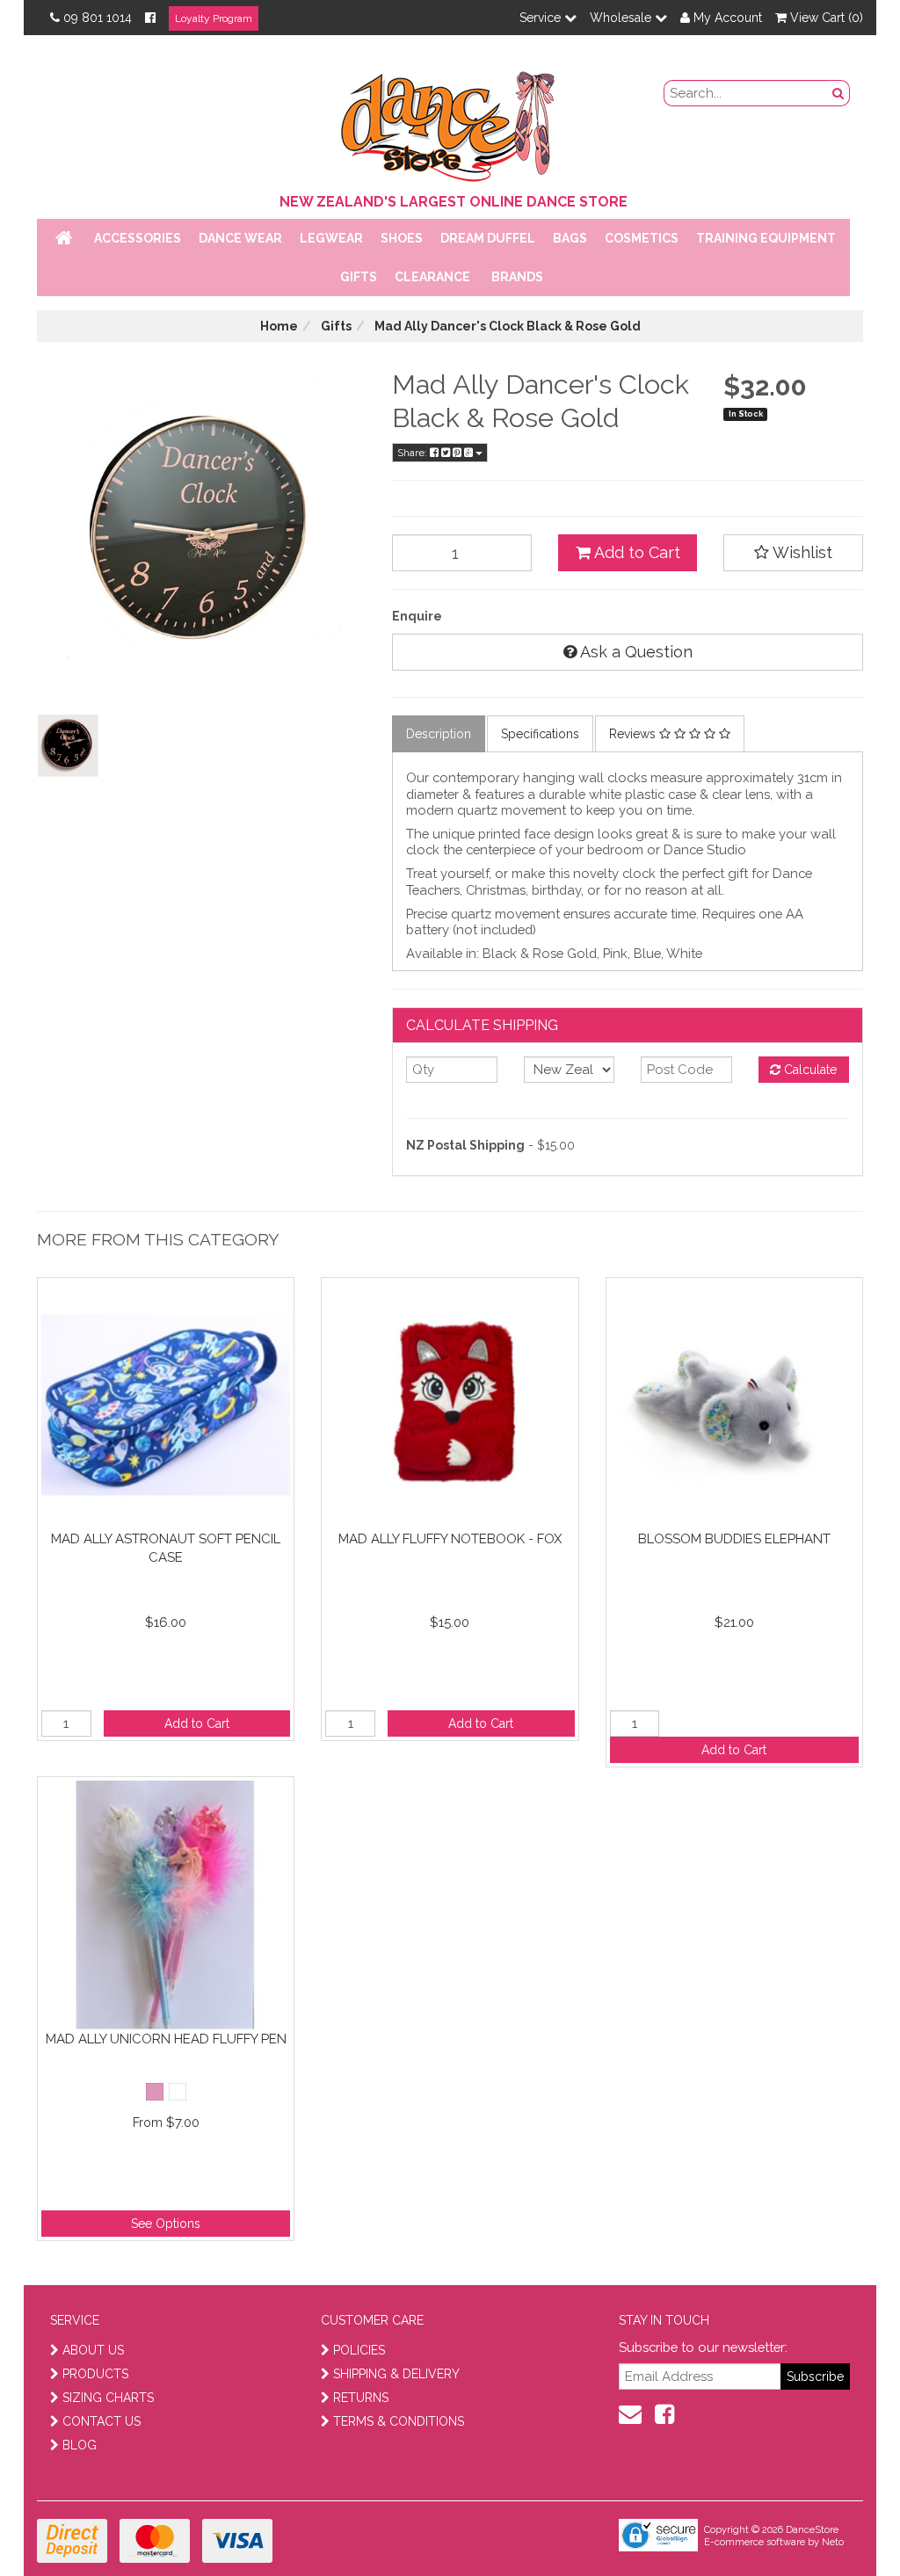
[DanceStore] (450, 122)
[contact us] (630, 2414)
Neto (833, 2542)
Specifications (540, 734)
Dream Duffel (488, 238)
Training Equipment (766, 238)
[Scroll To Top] (842, 2524)
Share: (414, 453)
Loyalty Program (214, 18)
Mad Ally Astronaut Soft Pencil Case (166, 1548)
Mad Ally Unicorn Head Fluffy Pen (166, 2039)
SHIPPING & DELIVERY (396, 2374)
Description (439, 734)
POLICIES (359, 2350)
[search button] (838, 93)
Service (542, 18)
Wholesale (622, 18)
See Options (166, 2224)
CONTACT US (102, 2421)
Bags (570, 238)
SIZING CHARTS (108, 2398)
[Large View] (68, 746)
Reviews (634, 734)
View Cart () (825, 18)
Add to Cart (635, 552)
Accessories (138, 238)
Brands (517, 277)
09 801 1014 (98, 18)
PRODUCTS (95, 2374)
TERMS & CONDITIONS (399, 2421)
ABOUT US (93, 2350)
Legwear (331, 238)
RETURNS (361, 2398)
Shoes (402, 238)
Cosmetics (642, 238)
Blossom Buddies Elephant (734, 1539)
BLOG (80, 2445)
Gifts (359, 277)
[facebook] (664, 2414)
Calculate (809, 1070)
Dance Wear (240, 238)
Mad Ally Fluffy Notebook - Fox (450, 1539)
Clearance (432, 277)
